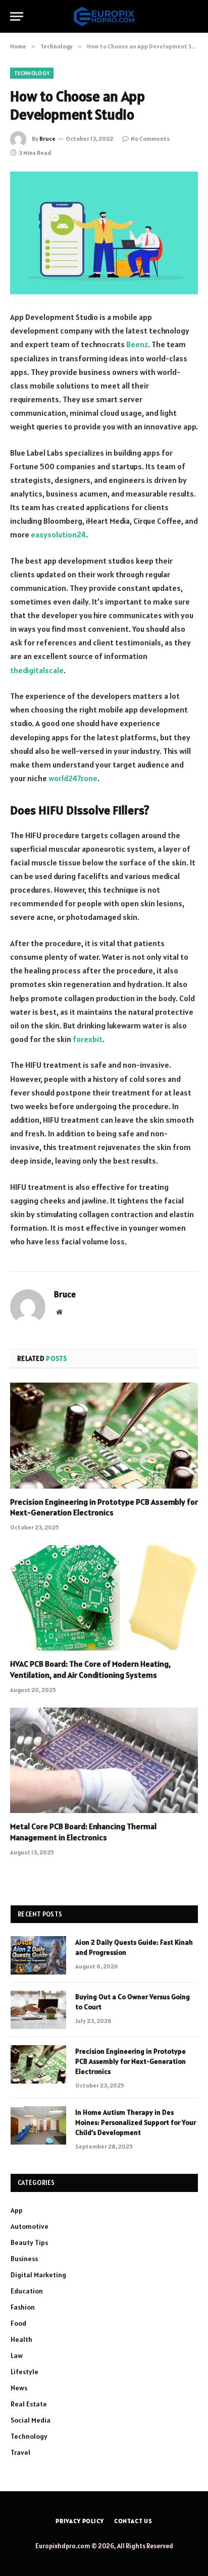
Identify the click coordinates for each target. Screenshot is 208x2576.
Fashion (23, 2307)
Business (24, 2259)
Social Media (31, 2420)
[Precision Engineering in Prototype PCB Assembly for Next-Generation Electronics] (104, 1435)
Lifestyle (24, 2372)
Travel (20, 2452)
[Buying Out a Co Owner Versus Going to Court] (38, 2010)
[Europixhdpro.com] (104, 16)
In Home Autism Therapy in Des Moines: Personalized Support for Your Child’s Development (136, 2122)
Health (21, 2339)
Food (18, 2323)
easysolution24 (58, 534)
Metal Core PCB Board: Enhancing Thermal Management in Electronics (83, 1832)
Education (27, 2291)
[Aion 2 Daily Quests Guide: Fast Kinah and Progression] (38, 1955)
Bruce (47, 139)
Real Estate (29, 2404)
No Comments (150, 139)
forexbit (88, 1039)
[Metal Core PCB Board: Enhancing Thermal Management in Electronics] (104, 1760)
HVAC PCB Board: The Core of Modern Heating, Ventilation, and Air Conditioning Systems (90, 1669)
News (19, 2388)
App (17, 2210)
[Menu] (17, 16)
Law (17, 2355)
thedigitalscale (37, 670)
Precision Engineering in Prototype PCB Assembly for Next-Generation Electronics (104, 1507)
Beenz (137, 344)
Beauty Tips (29, 2242)
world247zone (73, 778)
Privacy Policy (80, 2521)
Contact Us (133, 2521)
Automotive (30, 2226)
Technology (32, 73)
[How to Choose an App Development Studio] (104, 233)
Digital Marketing (38, 2275)
